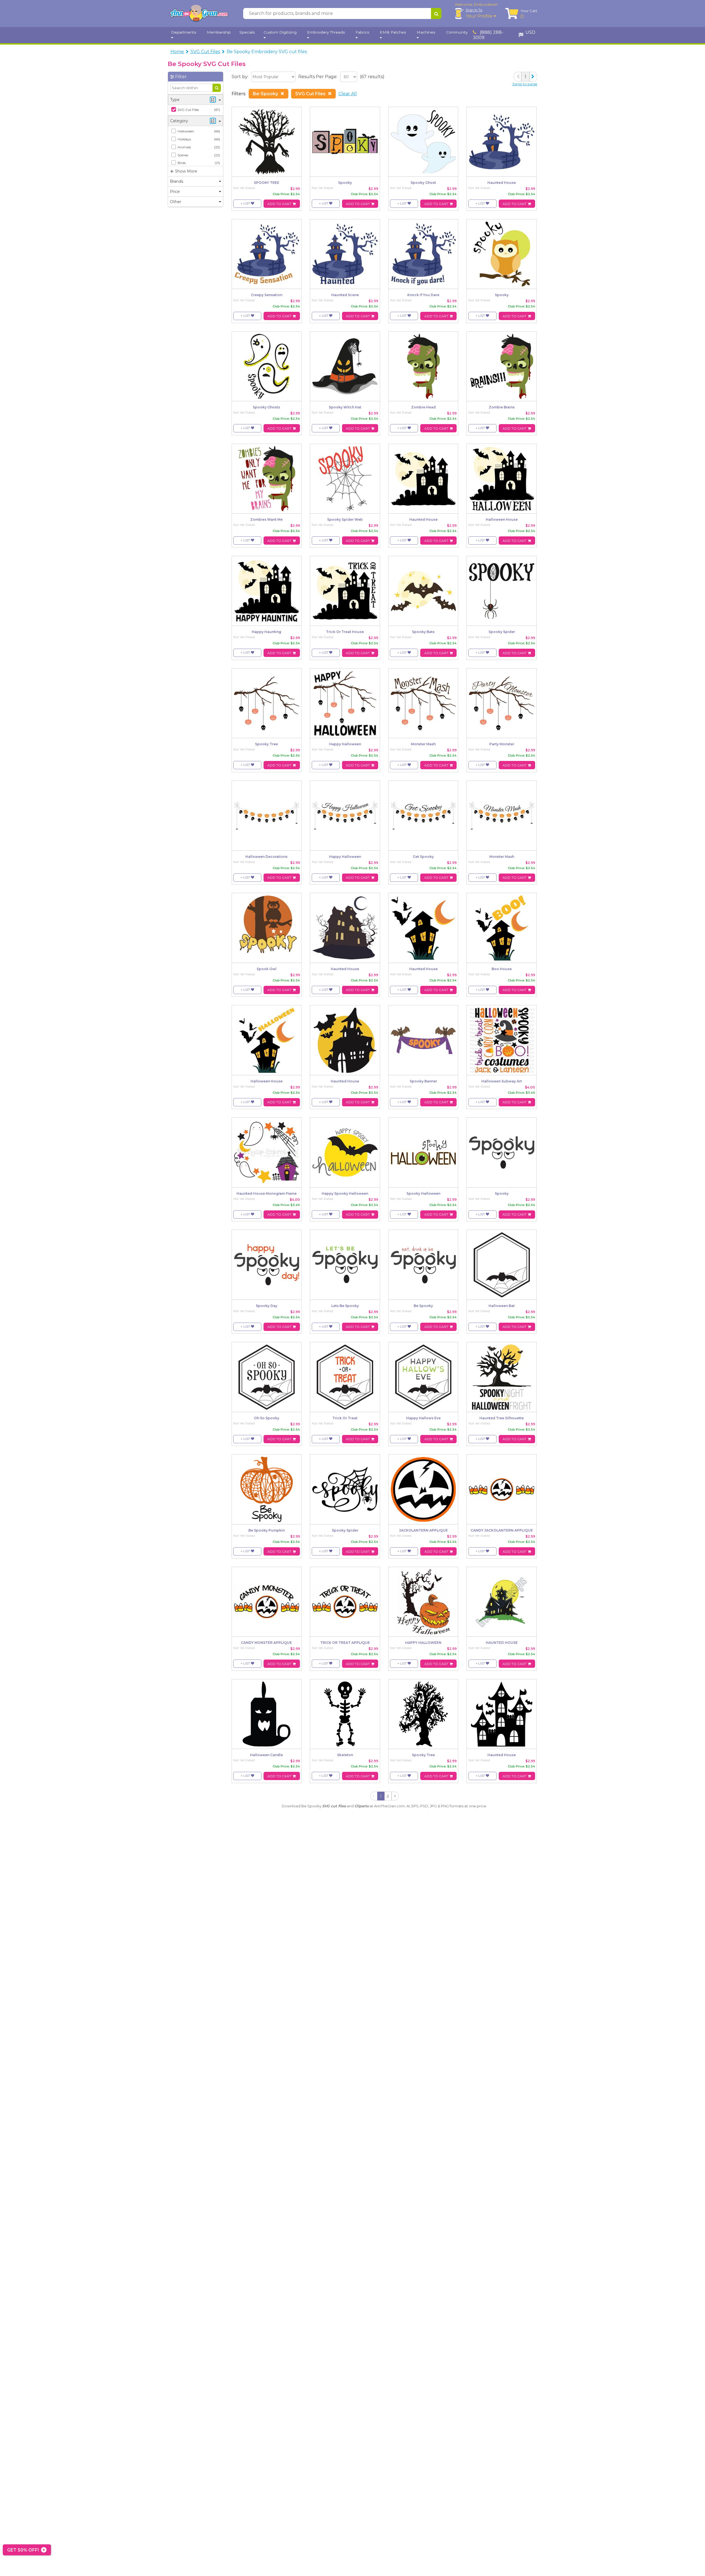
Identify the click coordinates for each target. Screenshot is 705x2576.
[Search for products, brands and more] (436, 13)
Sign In (474, 10)
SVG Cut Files (205, 52)
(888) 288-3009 (488, 35)
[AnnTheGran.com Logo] (199, 13)
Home (177, 52)
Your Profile (480, 16)
